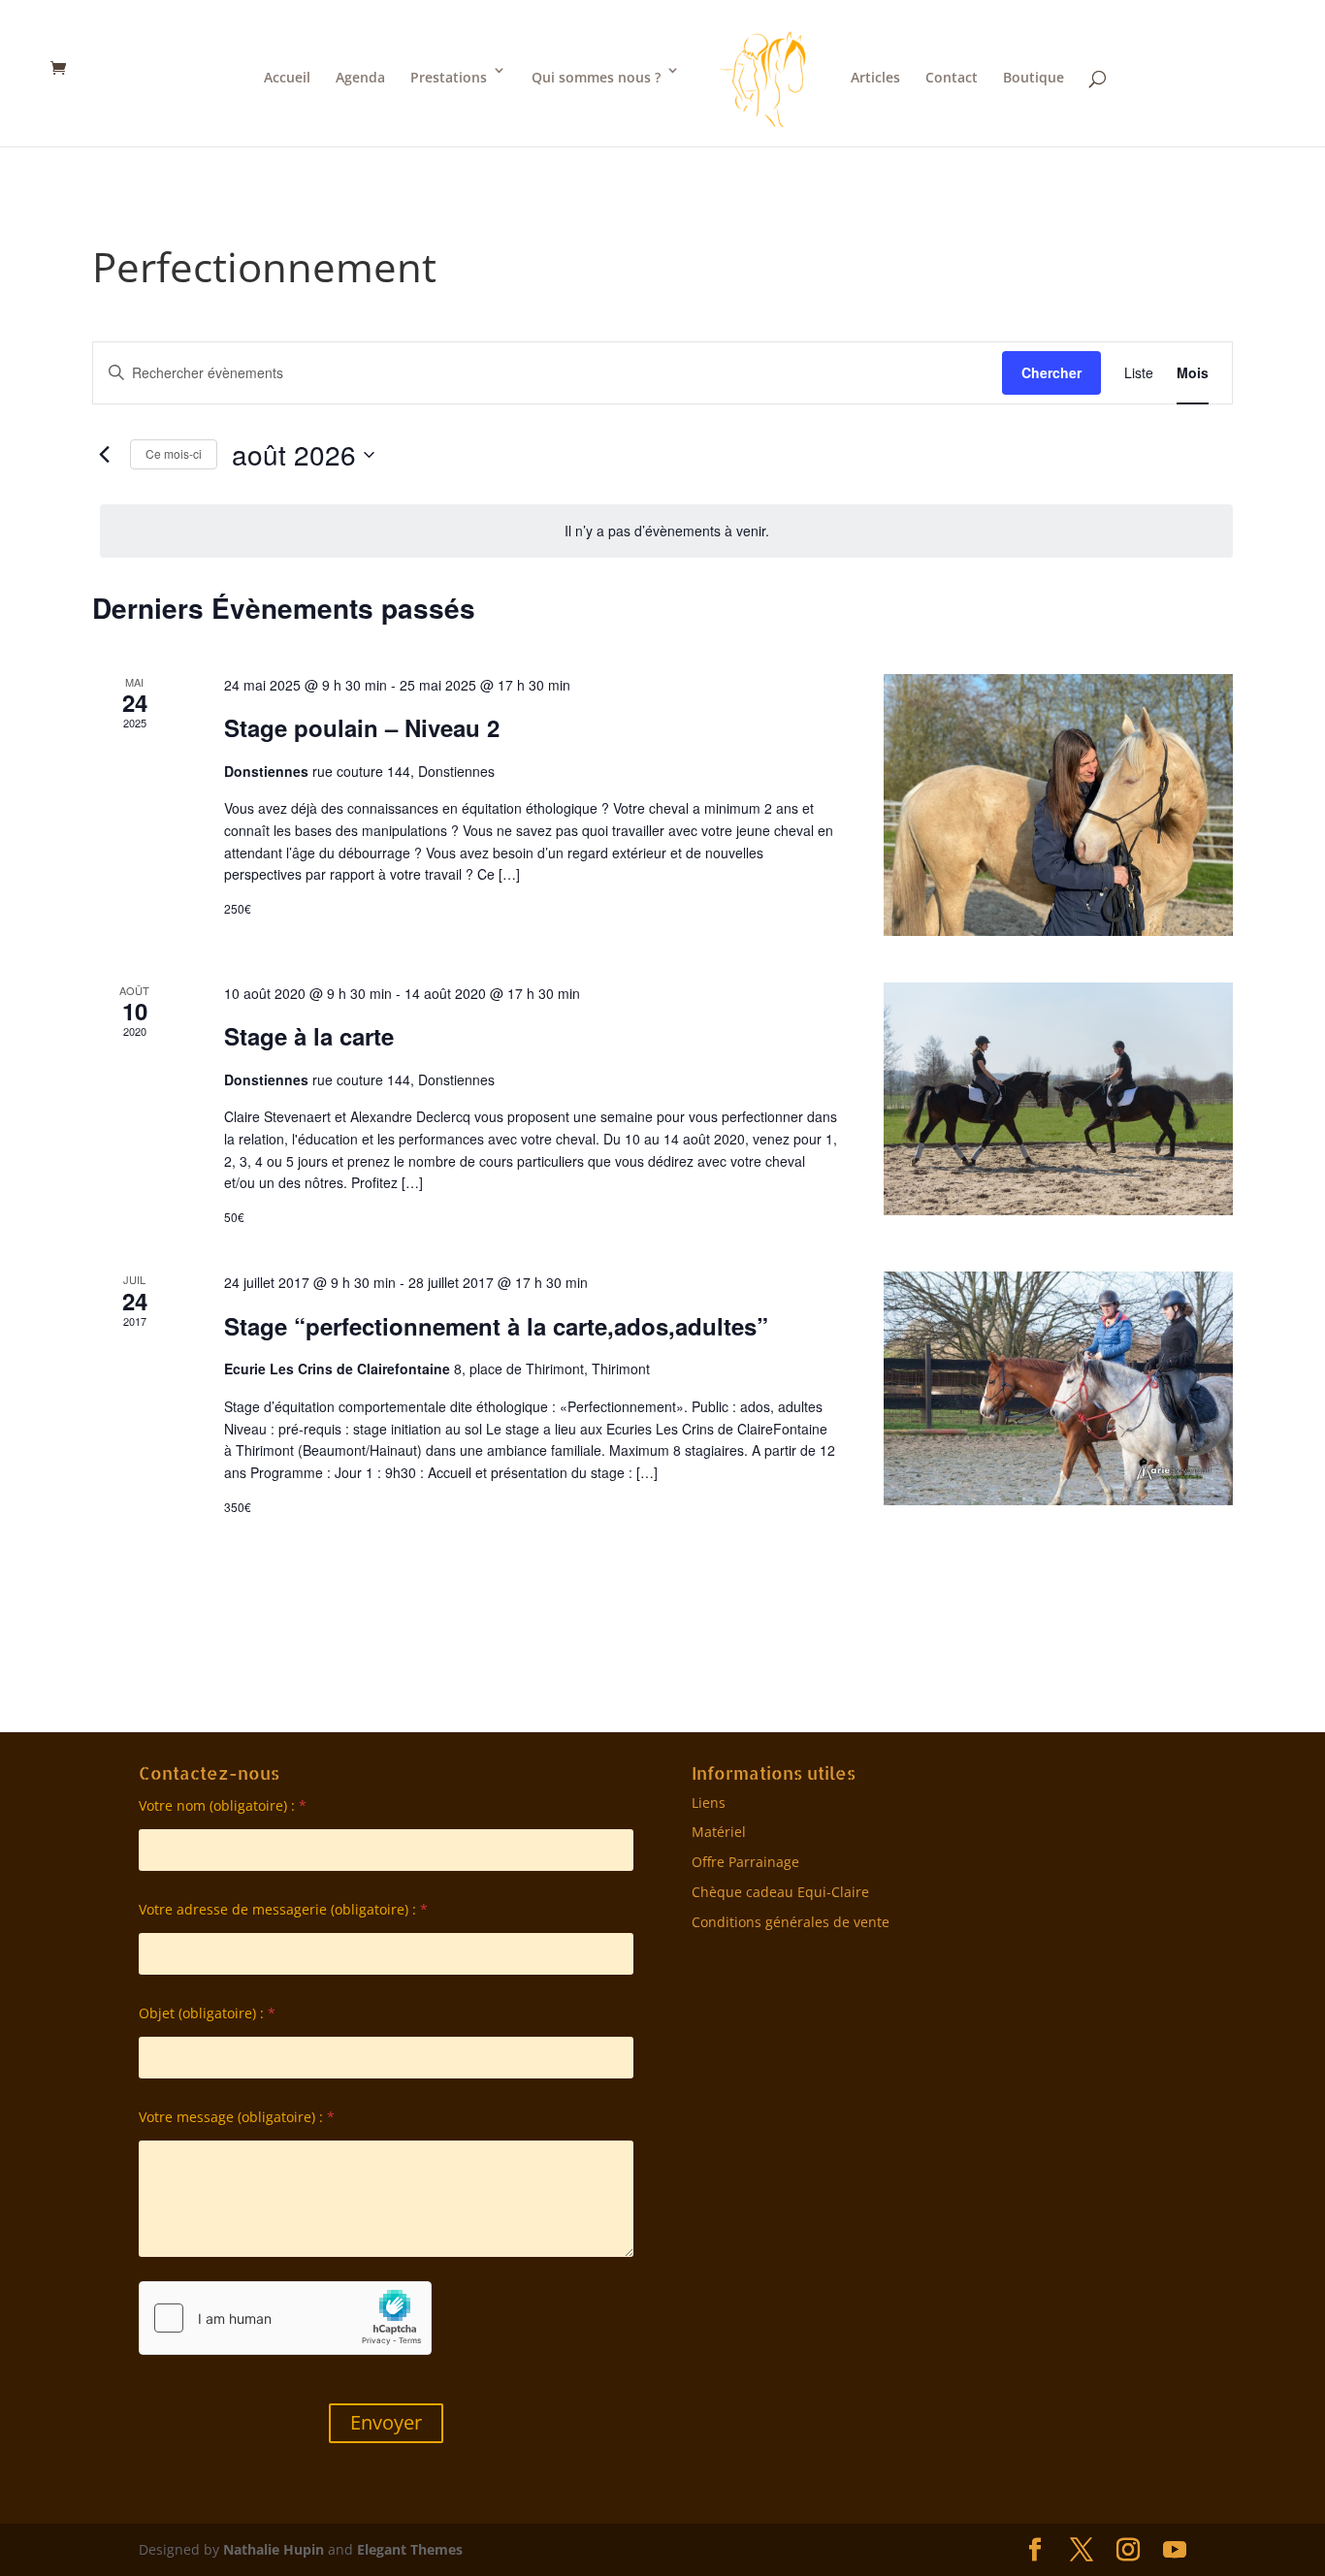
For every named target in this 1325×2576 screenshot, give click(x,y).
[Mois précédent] (104, 455)
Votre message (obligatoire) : (237, 2117)
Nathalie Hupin (274, 2549)
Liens (709, 1803)
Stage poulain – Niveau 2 (362, 727)
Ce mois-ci (174, 453)
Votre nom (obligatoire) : (223, 1805)
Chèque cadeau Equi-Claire (780, 1892)
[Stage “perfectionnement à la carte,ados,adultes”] (1058, 1388)
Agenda (360, 77)
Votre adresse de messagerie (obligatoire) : (283, 1909)
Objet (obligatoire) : (207, 2013)
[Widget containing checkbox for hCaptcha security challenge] (285, 2318)
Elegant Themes (410, 2549)
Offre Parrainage (745, 1862)
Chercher (1051, 372)
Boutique (1034, 77)
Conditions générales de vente (791, 1922)
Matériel (719, 1832)
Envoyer (386, 2422)
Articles (875, 77)
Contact (952, 77)
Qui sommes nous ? (596, 77)
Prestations (449, 77)
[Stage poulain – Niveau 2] (1058, 805)
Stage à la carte (309, 1036)
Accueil (287, 77)
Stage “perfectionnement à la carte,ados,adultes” (496, 1326)
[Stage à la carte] (1058, 1099)
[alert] (666, 531)
